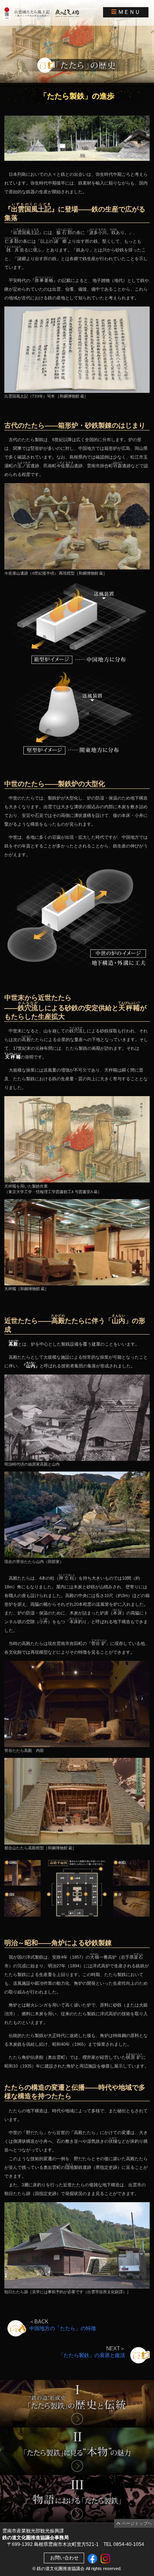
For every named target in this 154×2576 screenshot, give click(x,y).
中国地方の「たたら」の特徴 (63, 2328)
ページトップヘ (136, 2523)
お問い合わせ (64, 2558)
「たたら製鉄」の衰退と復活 (92, 2355)
